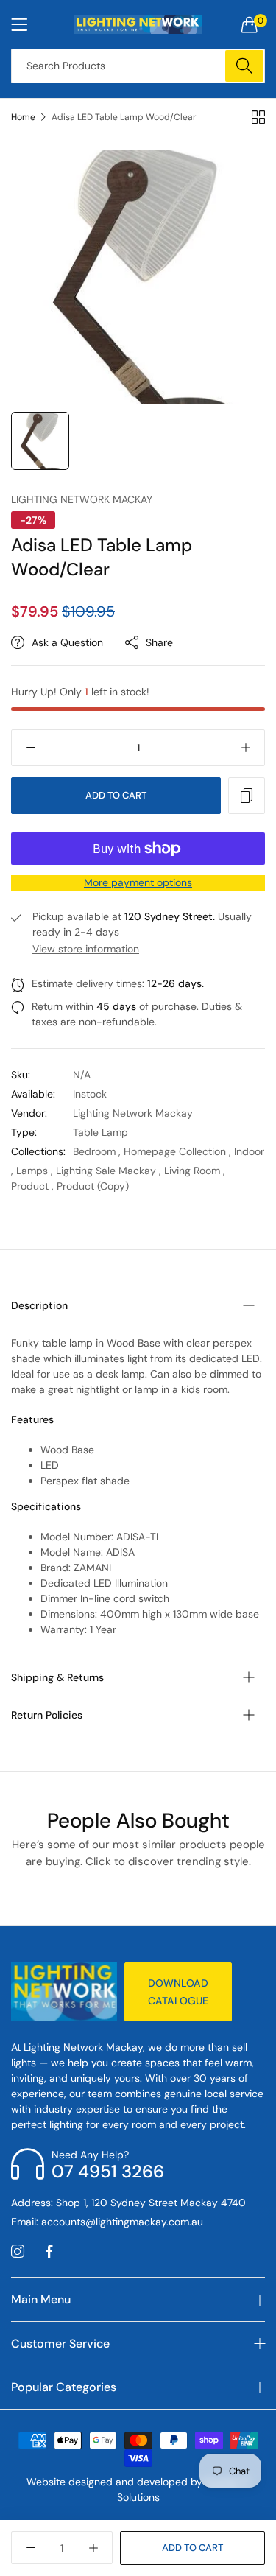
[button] (247, 796)
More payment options (138, 882)
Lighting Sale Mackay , (109, 1171)
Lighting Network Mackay (82, 499)
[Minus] (31, 748)
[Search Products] (244, 66)
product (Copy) (93, 1186)
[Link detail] (18, 2252)
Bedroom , (97, 1151)
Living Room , (195, 1171)
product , (32, 1186)
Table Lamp (100, 1132)
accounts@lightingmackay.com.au (107, 2222)
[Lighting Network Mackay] (138, 24)
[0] (250, 24)
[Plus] (245, 748)
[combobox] (138, 66)
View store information (86, 949)
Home (23, 117)
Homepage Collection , (177, 1151)
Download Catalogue (178, 1992)
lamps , (35, 1171)
